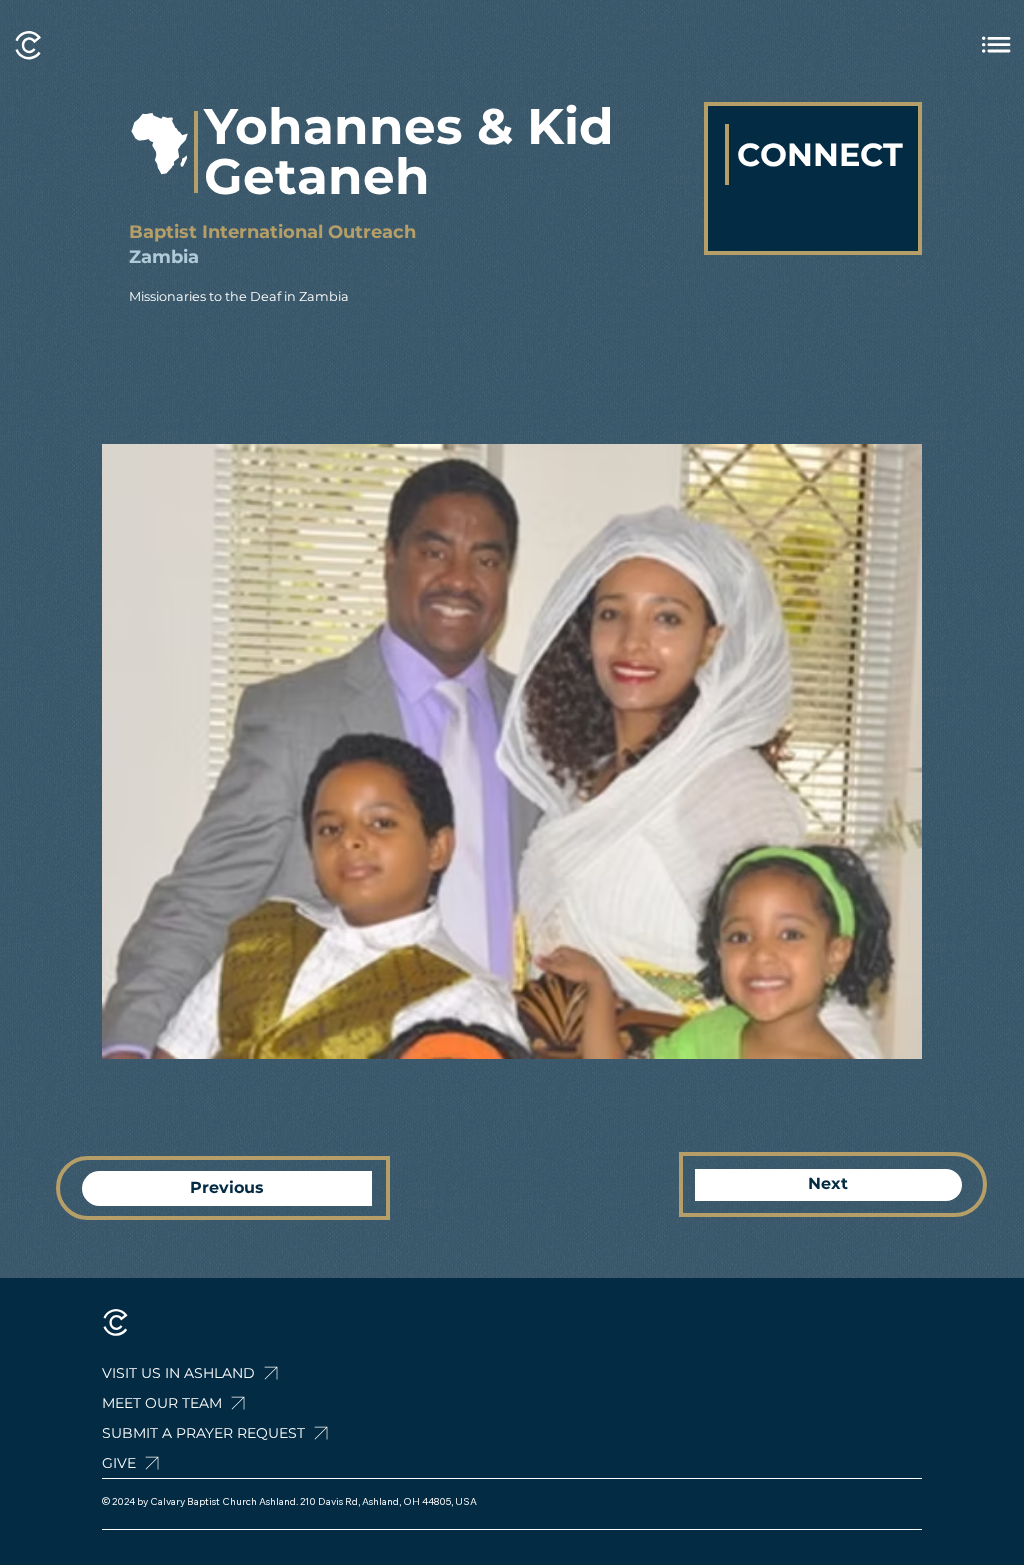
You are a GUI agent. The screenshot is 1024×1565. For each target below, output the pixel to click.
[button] (255, 1433)
